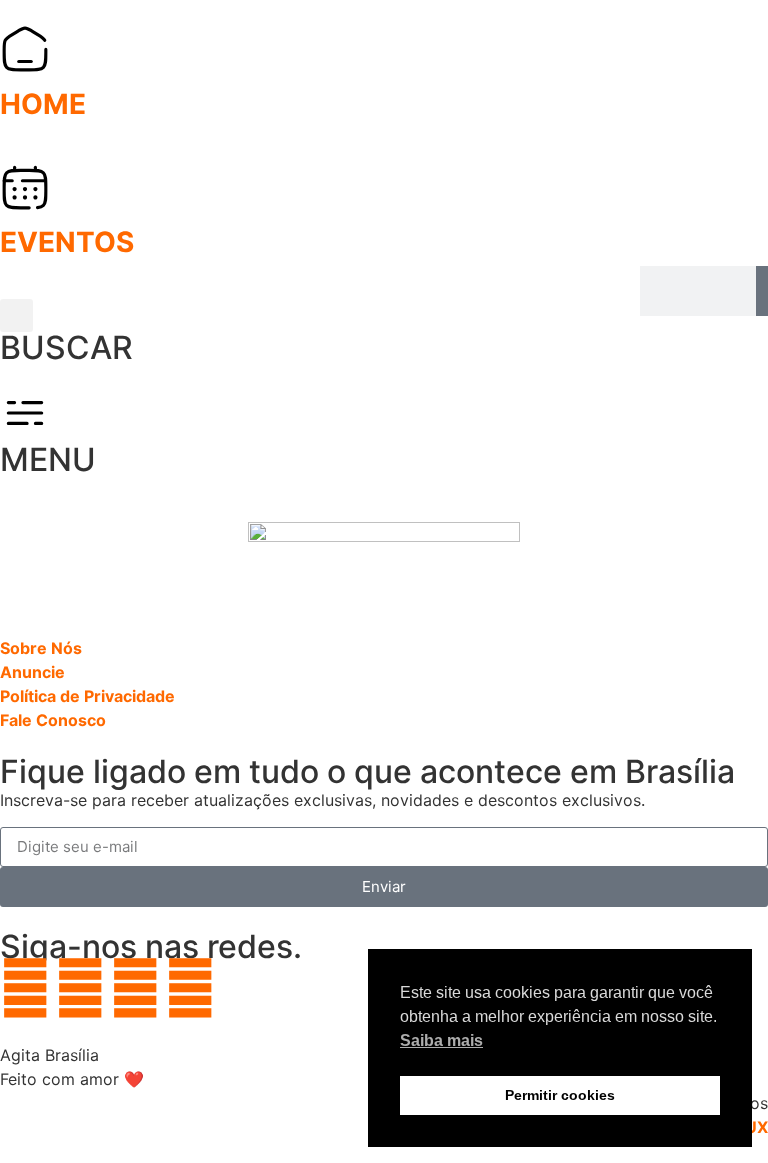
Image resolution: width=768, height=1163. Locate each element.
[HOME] (25, 49)
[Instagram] (80, 988)
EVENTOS (67, 242)
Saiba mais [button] (441, 1040)
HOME (43, 104)
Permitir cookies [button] (560, 1095)
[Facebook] (135, 988)
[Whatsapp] (25, 988)
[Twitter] (190, 988)
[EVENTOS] (25, 187)
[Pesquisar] (762, 291)
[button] (16, 315)
